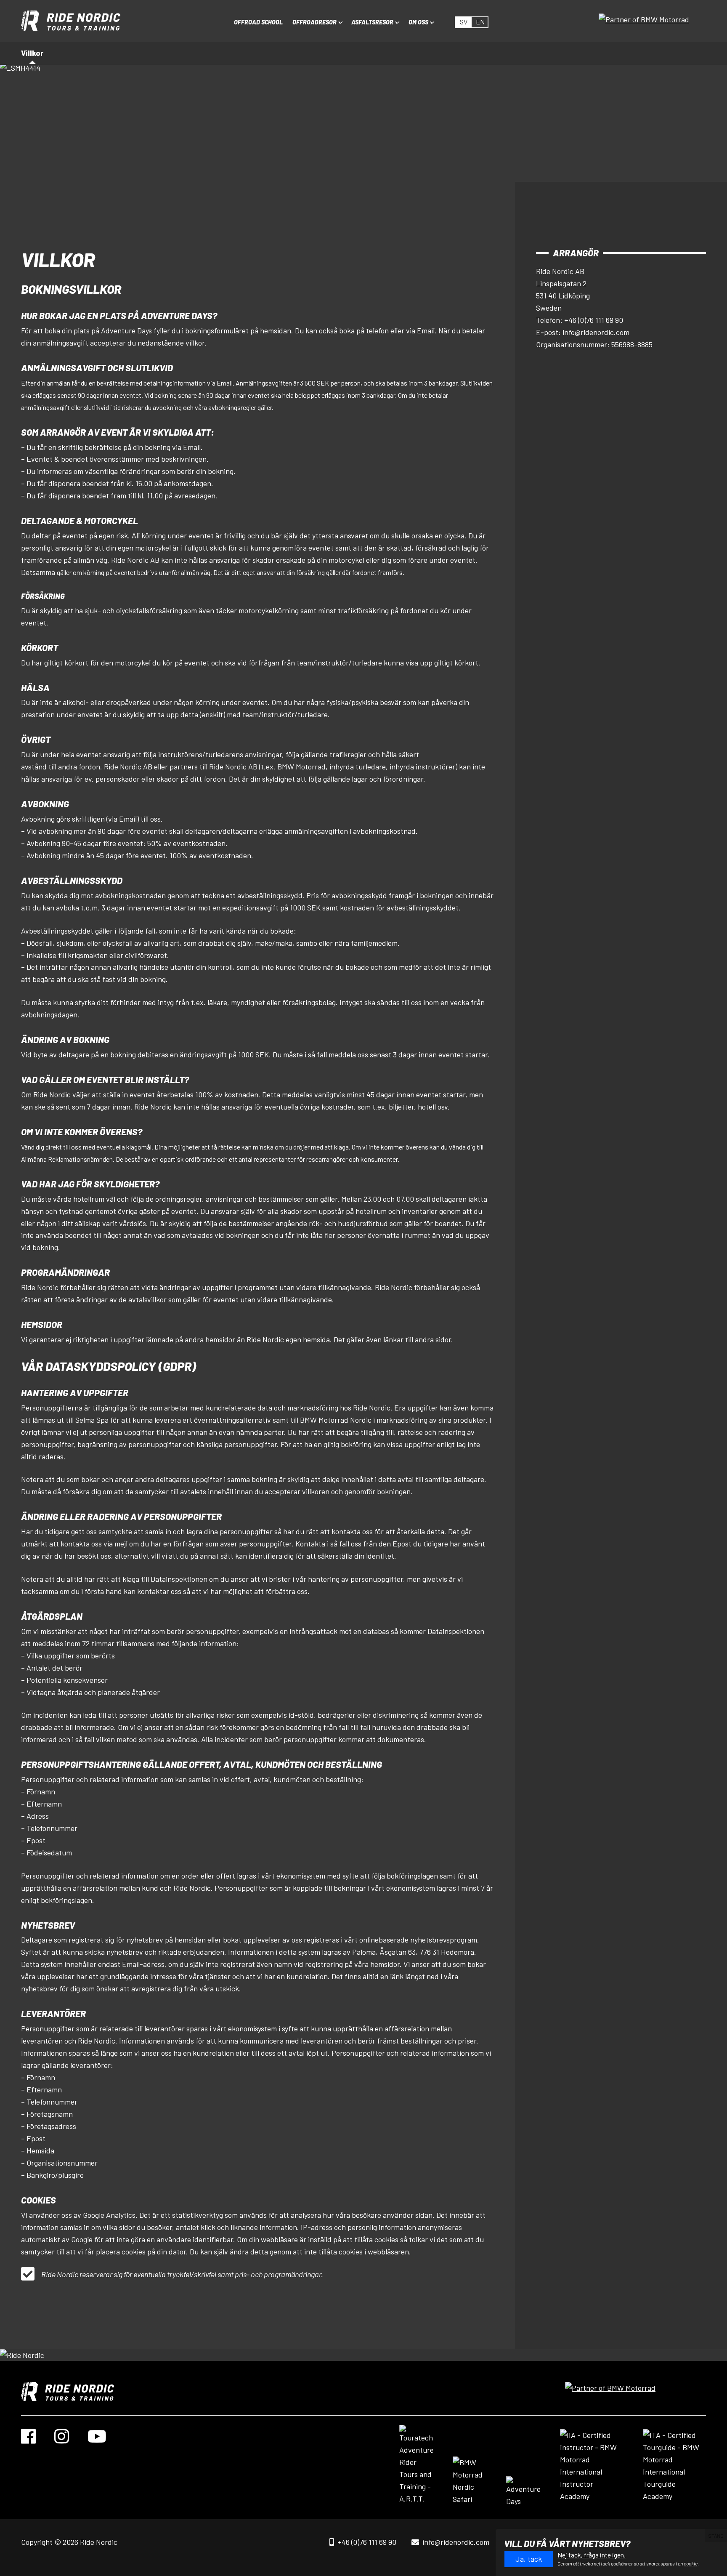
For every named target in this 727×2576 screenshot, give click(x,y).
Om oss (418, 22)
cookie (691, 2563)
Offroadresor (314, 22)
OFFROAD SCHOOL (258, 22)
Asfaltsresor (372, 22)
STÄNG (716, 2536)
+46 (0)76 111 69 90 (367, 2542)
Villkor (32, 53)
